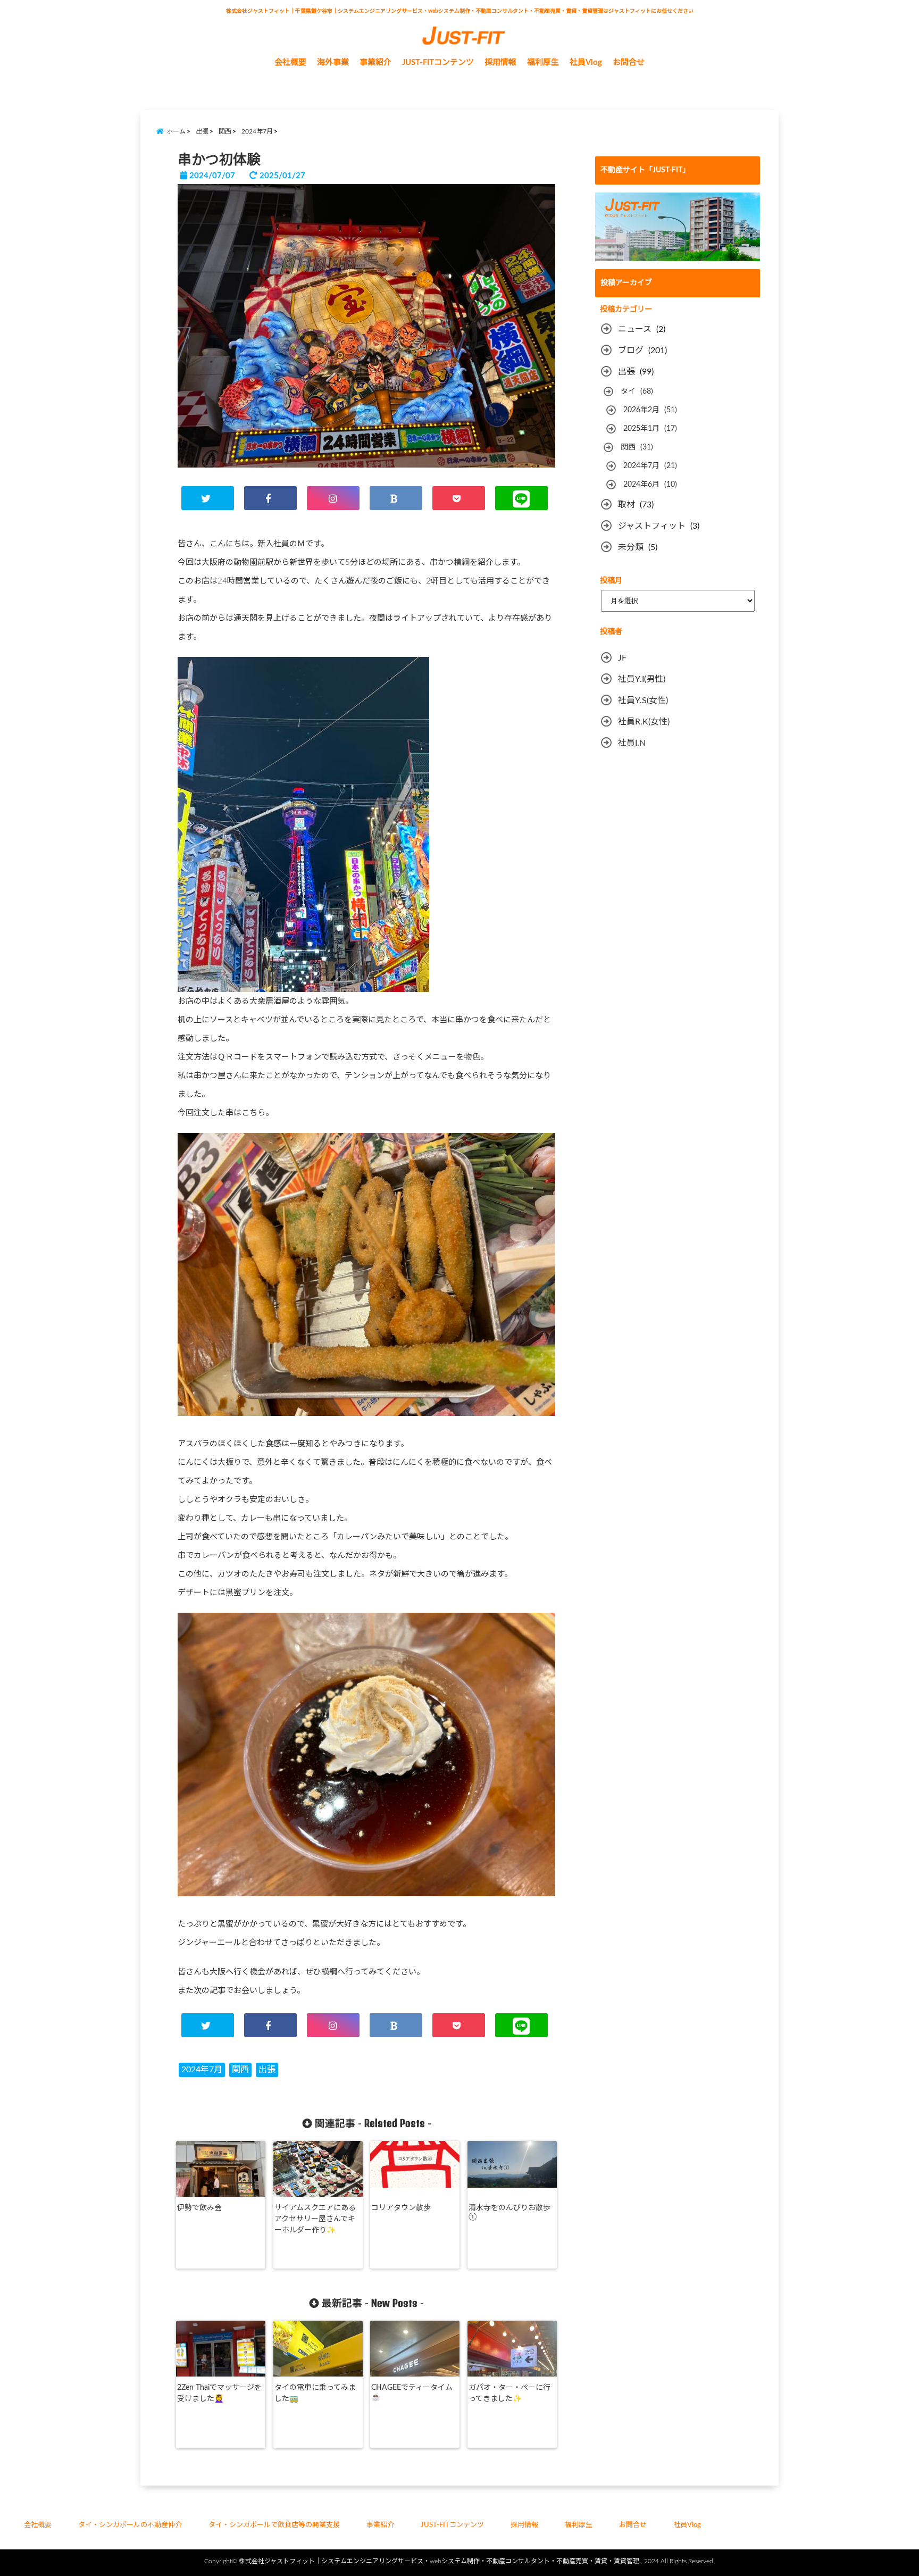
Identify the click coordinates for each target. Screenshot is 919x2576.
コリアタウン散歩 (401, 2208)
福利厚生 (579, 2525)
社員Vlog (586, 62)
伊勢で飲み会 (199, 2208)
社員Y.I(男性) (642, 679)
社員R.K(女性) (644, 722)
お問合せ (629, 62)
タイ (628, 391)
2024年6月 (641, 485)
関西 (240, 2070)
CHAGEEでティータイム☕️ (412, 2392)
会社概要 (290, 62)
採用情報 (500, 62)
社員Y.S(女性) (643, 701)
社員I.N (632, 743)
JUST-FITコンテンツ (438, 62)
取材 (626, 505)
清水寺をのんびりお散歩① (509, 2212)
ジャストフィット (652, 526)
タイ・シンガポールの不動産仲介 (130, 2525)
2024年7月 (202, 2070)
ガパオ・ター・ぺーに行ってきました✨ (509, 2393)
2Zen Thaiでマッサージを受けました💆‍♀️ (219, 2393)
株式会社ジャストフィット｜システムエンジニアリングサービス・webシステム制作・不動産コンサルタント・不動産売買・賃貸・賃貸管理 (439, 2561)
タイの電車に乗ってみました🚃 (315, 2393)
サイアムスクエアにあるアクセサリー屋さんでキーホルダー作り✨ (315, 2219)
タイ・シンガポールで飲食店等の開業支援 (274, 2525)
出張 (267, 2070)
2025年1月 (641, 429)
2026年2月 (641, 410)
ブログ (631, 351)
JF (622, 658)
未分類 (631, 547)
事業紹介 (375, 62)
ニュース (635, 329)
